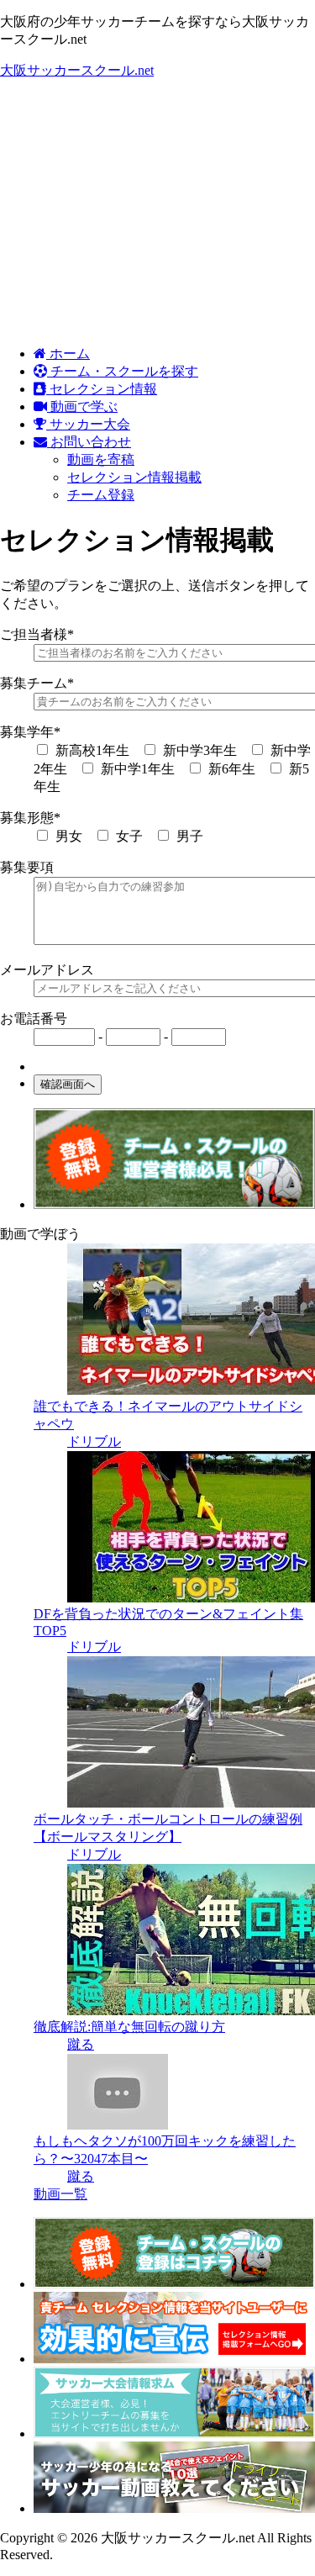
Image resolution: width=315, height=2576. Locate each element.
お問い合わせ (89, 442)
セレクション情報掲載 (134, 477)
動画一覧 (60, 2194)
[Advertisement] (157, 213)
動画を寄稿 (101, 459)
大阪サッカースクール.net (77, 70)
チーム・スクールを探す (123, 371)
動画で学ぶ (82, 406)
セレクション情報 (102, 389)
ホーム (68, 354)
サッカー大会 (88, 424)
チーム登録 (101, 495)
